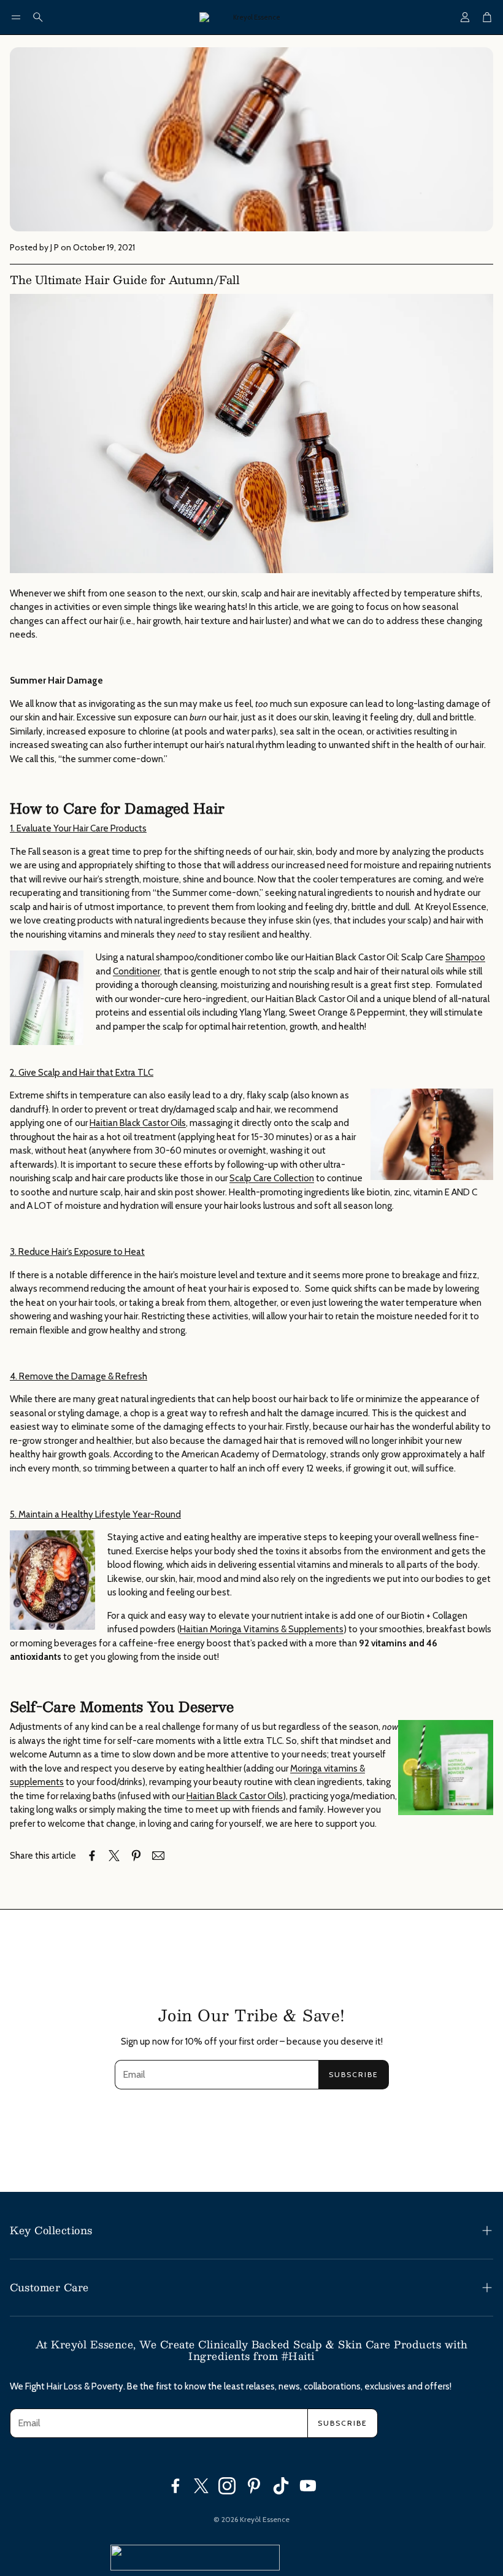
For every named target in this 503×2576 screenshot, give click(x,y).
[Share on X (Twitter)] (114, 1856)
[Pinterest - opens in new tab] (254, 2486)
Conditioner (136, 971)
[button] (16, 17)
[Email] (158, 1856)
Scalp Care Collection (272, 1178)
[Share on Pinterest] (136, 1856)
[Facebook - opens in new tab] (175, 2486)
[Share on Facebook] (92, 1856)
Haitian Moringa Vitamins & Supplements (262, 1629)
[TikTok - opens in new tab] (281, 2486)
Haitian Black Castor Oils (138, 1123)
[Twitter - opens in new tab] (201, 2486)
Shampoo (465, 957)
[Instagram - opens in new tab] (227, 2486)
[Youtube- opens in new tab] (308, 2486)
